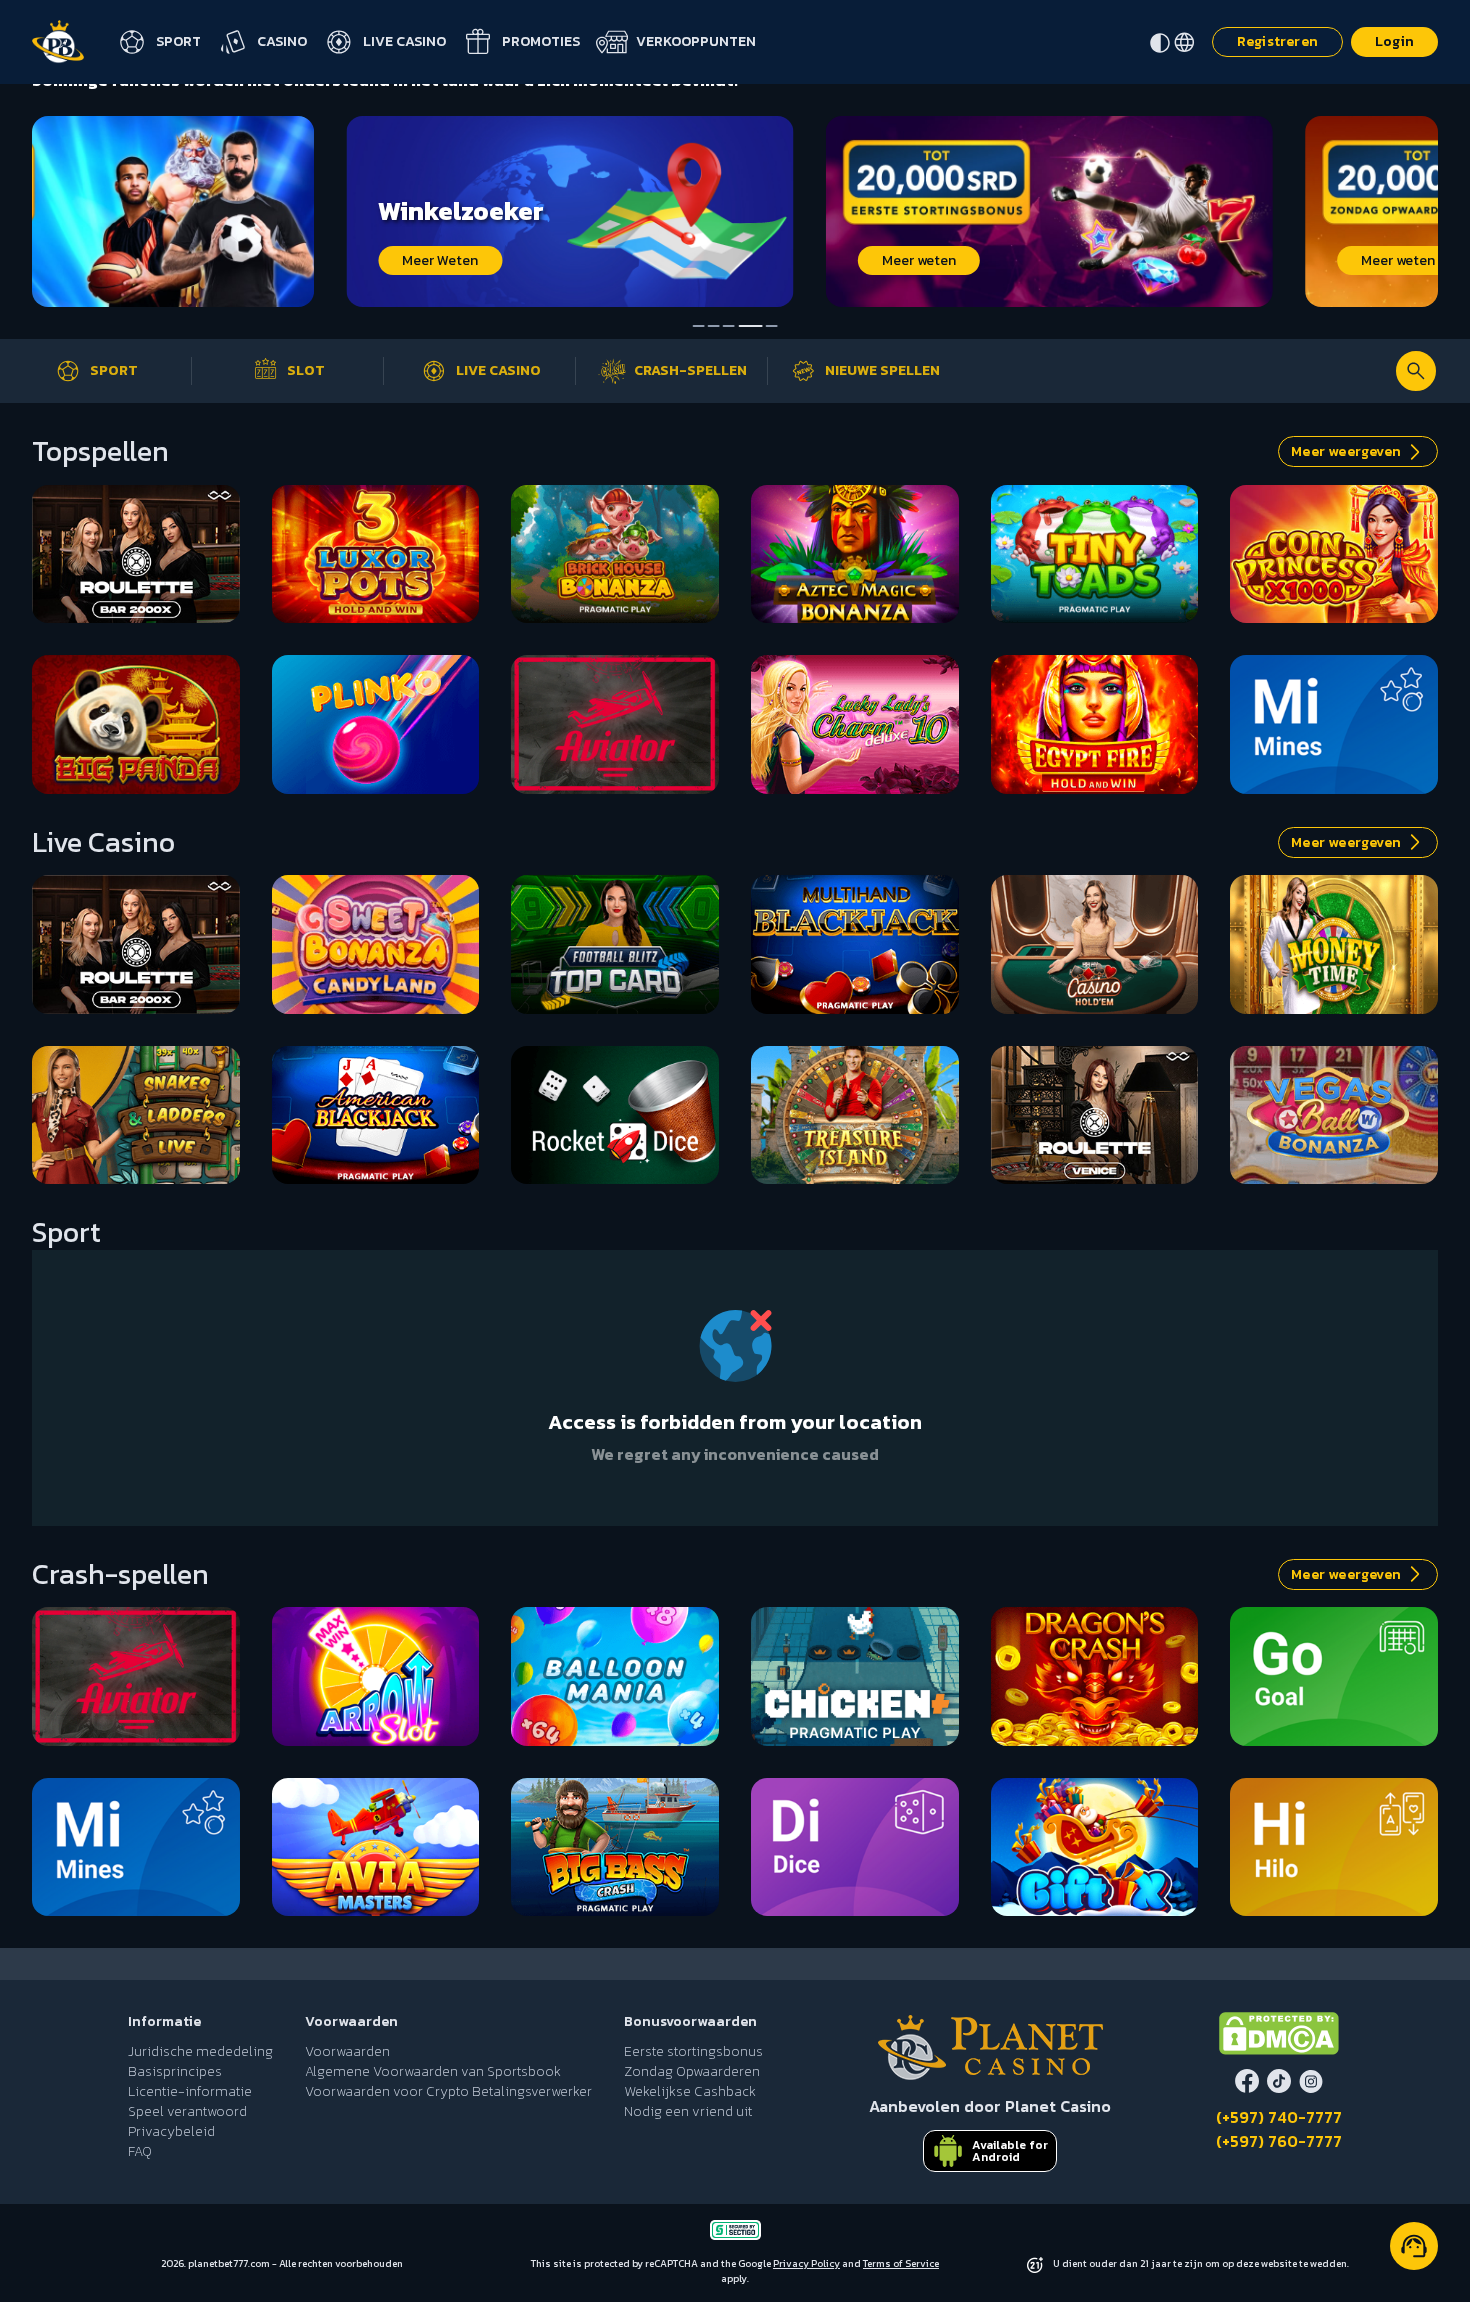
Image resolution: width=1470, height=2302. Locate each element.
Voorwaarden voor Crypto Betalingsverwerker (448, 2092)
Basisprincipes (175, 2072)
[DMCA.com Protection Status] (1279, 2033)
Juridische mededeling (200, 2052)
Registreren (1277, 41)
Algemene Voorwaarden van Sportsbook (433, 2072)
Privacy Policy (806, 2263)
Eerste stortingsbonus (693, 2052)
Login (1394, 41)
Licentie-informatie (190, 2092)
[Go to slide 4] (744, 326)
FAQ (140, 2152)
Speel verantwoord (187, 2112)
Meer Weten (126, 260)
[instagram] (1311, 2080)
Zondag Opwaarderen (692, 2072)
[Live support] (1414, 2246)
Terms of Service (901, 2263)
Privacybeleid (171, 2132)
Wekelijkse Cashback (690, 2092)
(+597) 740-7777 (1279, 2117)
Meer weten (604, 260)
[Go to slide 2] (714, 326)
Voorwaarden (347, 2052)
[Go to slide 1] (699, 326)
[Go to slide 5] (765, 326)
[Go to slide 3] (729, 326)
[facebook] (1247, 2080)
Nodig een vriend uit (688, 2112)
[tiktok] (1279, 2080)
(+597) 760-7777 (1279, 2141)
